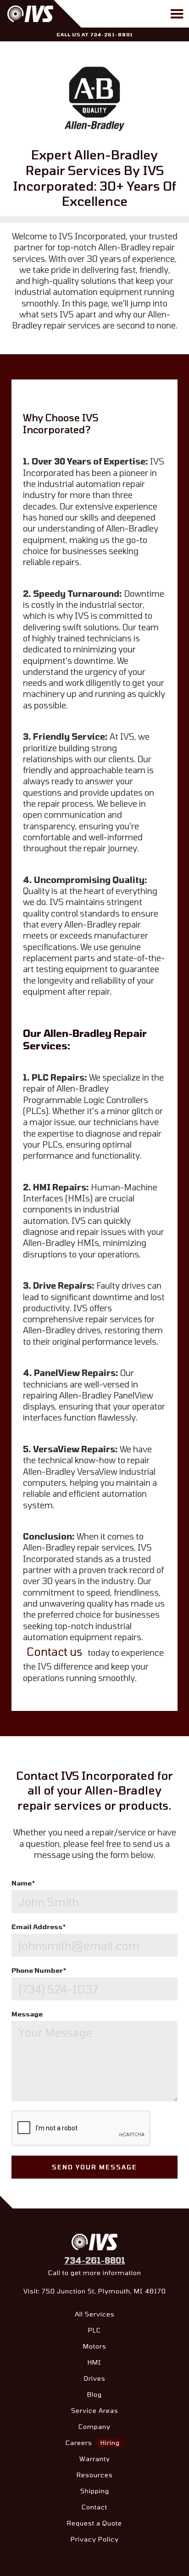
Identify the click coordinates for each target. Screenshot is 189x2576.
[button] (177, 14)
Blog (94, 2394)
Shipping (95, 2491)
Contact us (54, 1651)
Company (94, 2426)
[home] (47, 14)
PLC (94, 2330)
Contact (94, 2507)
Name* (23, 1883)
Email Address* (39, 1927)
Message (27, 2014)
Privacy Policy (95, 2539)
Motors (95, 2346)
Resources (95, 2475)
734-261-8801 (95, 2260)
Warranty (95, 2459)
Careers (93, 2443)
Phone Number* (39, 1970)
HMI (94, 2362)
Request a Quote (94, 2523)
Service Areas (95, 2410)
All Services (95, 2314)
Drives (95, 2378)
